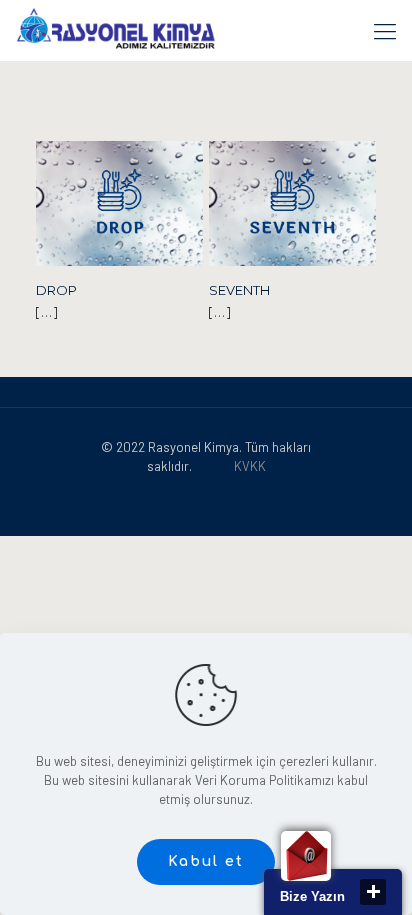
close (373, 892)
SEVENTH (239, 290)
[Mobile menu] (385, 30)
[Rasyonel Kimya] (115, 30)
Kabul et (206, 861)
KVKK (250, 466)
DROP (56, 290)
